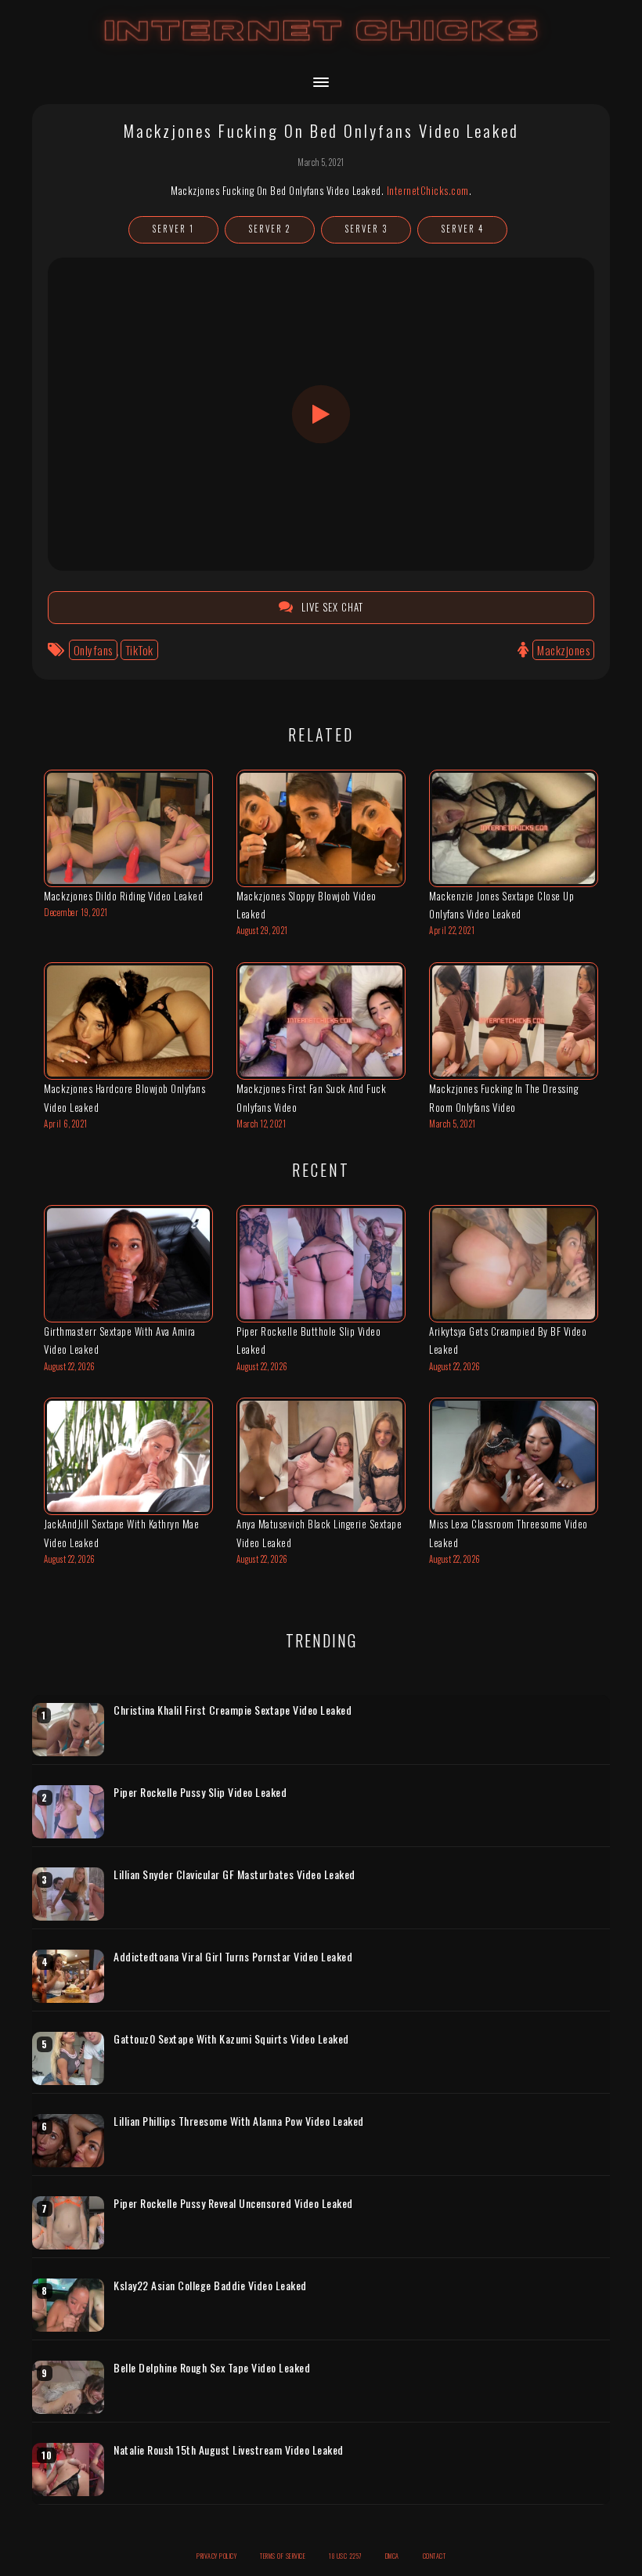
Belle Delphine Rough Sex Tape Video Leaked (212, 2368)
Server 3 (366, 229)
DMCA (392, 2556)
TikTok (139, 650)
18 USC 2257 (345, 2556)
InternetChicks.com (428, 190)
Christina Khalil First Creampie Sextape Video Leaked (233, 1710)
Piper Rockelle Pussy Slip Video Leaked (200, 1792)
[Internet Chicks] (321, 46)
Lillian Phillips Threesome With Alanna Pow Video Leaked (239, 2121)
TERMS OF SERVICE (283, 2556)
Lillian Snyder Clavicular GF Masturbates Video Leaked (234, 1874)
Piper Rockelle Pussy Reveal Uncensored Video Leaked (233, 2203)
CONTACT (435, 2556)
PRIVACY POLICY (216, 2556)
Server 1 (173, 229)
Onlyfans (93, 650)
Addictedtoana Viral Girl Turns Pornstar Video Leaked (233, 1957)
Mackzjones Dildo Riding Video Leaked (123, 896)
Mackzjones (563, 650)
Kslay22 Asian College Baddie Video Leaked (210, 2286)
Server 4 (463, 229)
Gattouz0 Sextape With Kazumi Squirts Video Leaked (231, 2039)
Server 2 (270, 229)
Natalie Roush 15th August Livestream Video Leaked (229, 2450)
